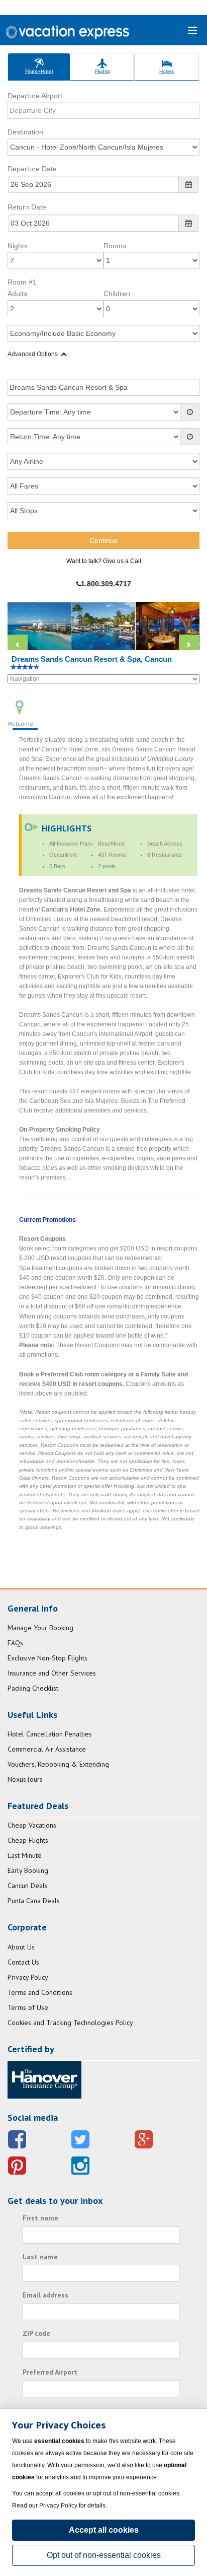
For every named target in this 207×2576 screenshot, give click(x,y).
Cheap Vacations (32, 1825)
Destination (25, 132)
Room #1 (22, 282)
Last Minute (25, 1855)
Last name (40, 2257)
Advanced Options (33, 354)
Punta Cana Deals (34, 1901)
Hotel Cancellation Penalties (50, 1734)
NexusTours (25, 1779)
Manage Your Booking (40, 1628)
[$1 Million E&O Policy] (44, 2079)
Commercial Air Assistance (47, 1749)
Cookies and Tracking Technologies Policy (70, 2023)
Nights (18, 246)
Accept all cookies (104, 2530)
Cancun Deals (28, 1886)
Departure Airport (35, 96)
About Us (21, 1947)
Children (117, 294)
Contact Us (23, 1962)
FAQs (15, 1643)
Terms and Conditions (40, 1992)
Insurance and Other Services (52, 1673)
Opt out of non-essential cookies (104, 2555)
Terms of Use (28, 2007)
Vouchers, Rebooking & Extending (58, 1764)
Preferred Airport (50, 2372)
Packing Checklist (33, 1688)
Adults (17, 294)
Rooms (115, 246)
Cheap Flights (28, 1840)
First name (40, 2218)
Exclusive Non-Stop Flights (47, 1658)
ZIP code (36, 2333)
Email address (45, 2295)
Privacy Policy (28, 1977)
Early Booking (28, 1870)
